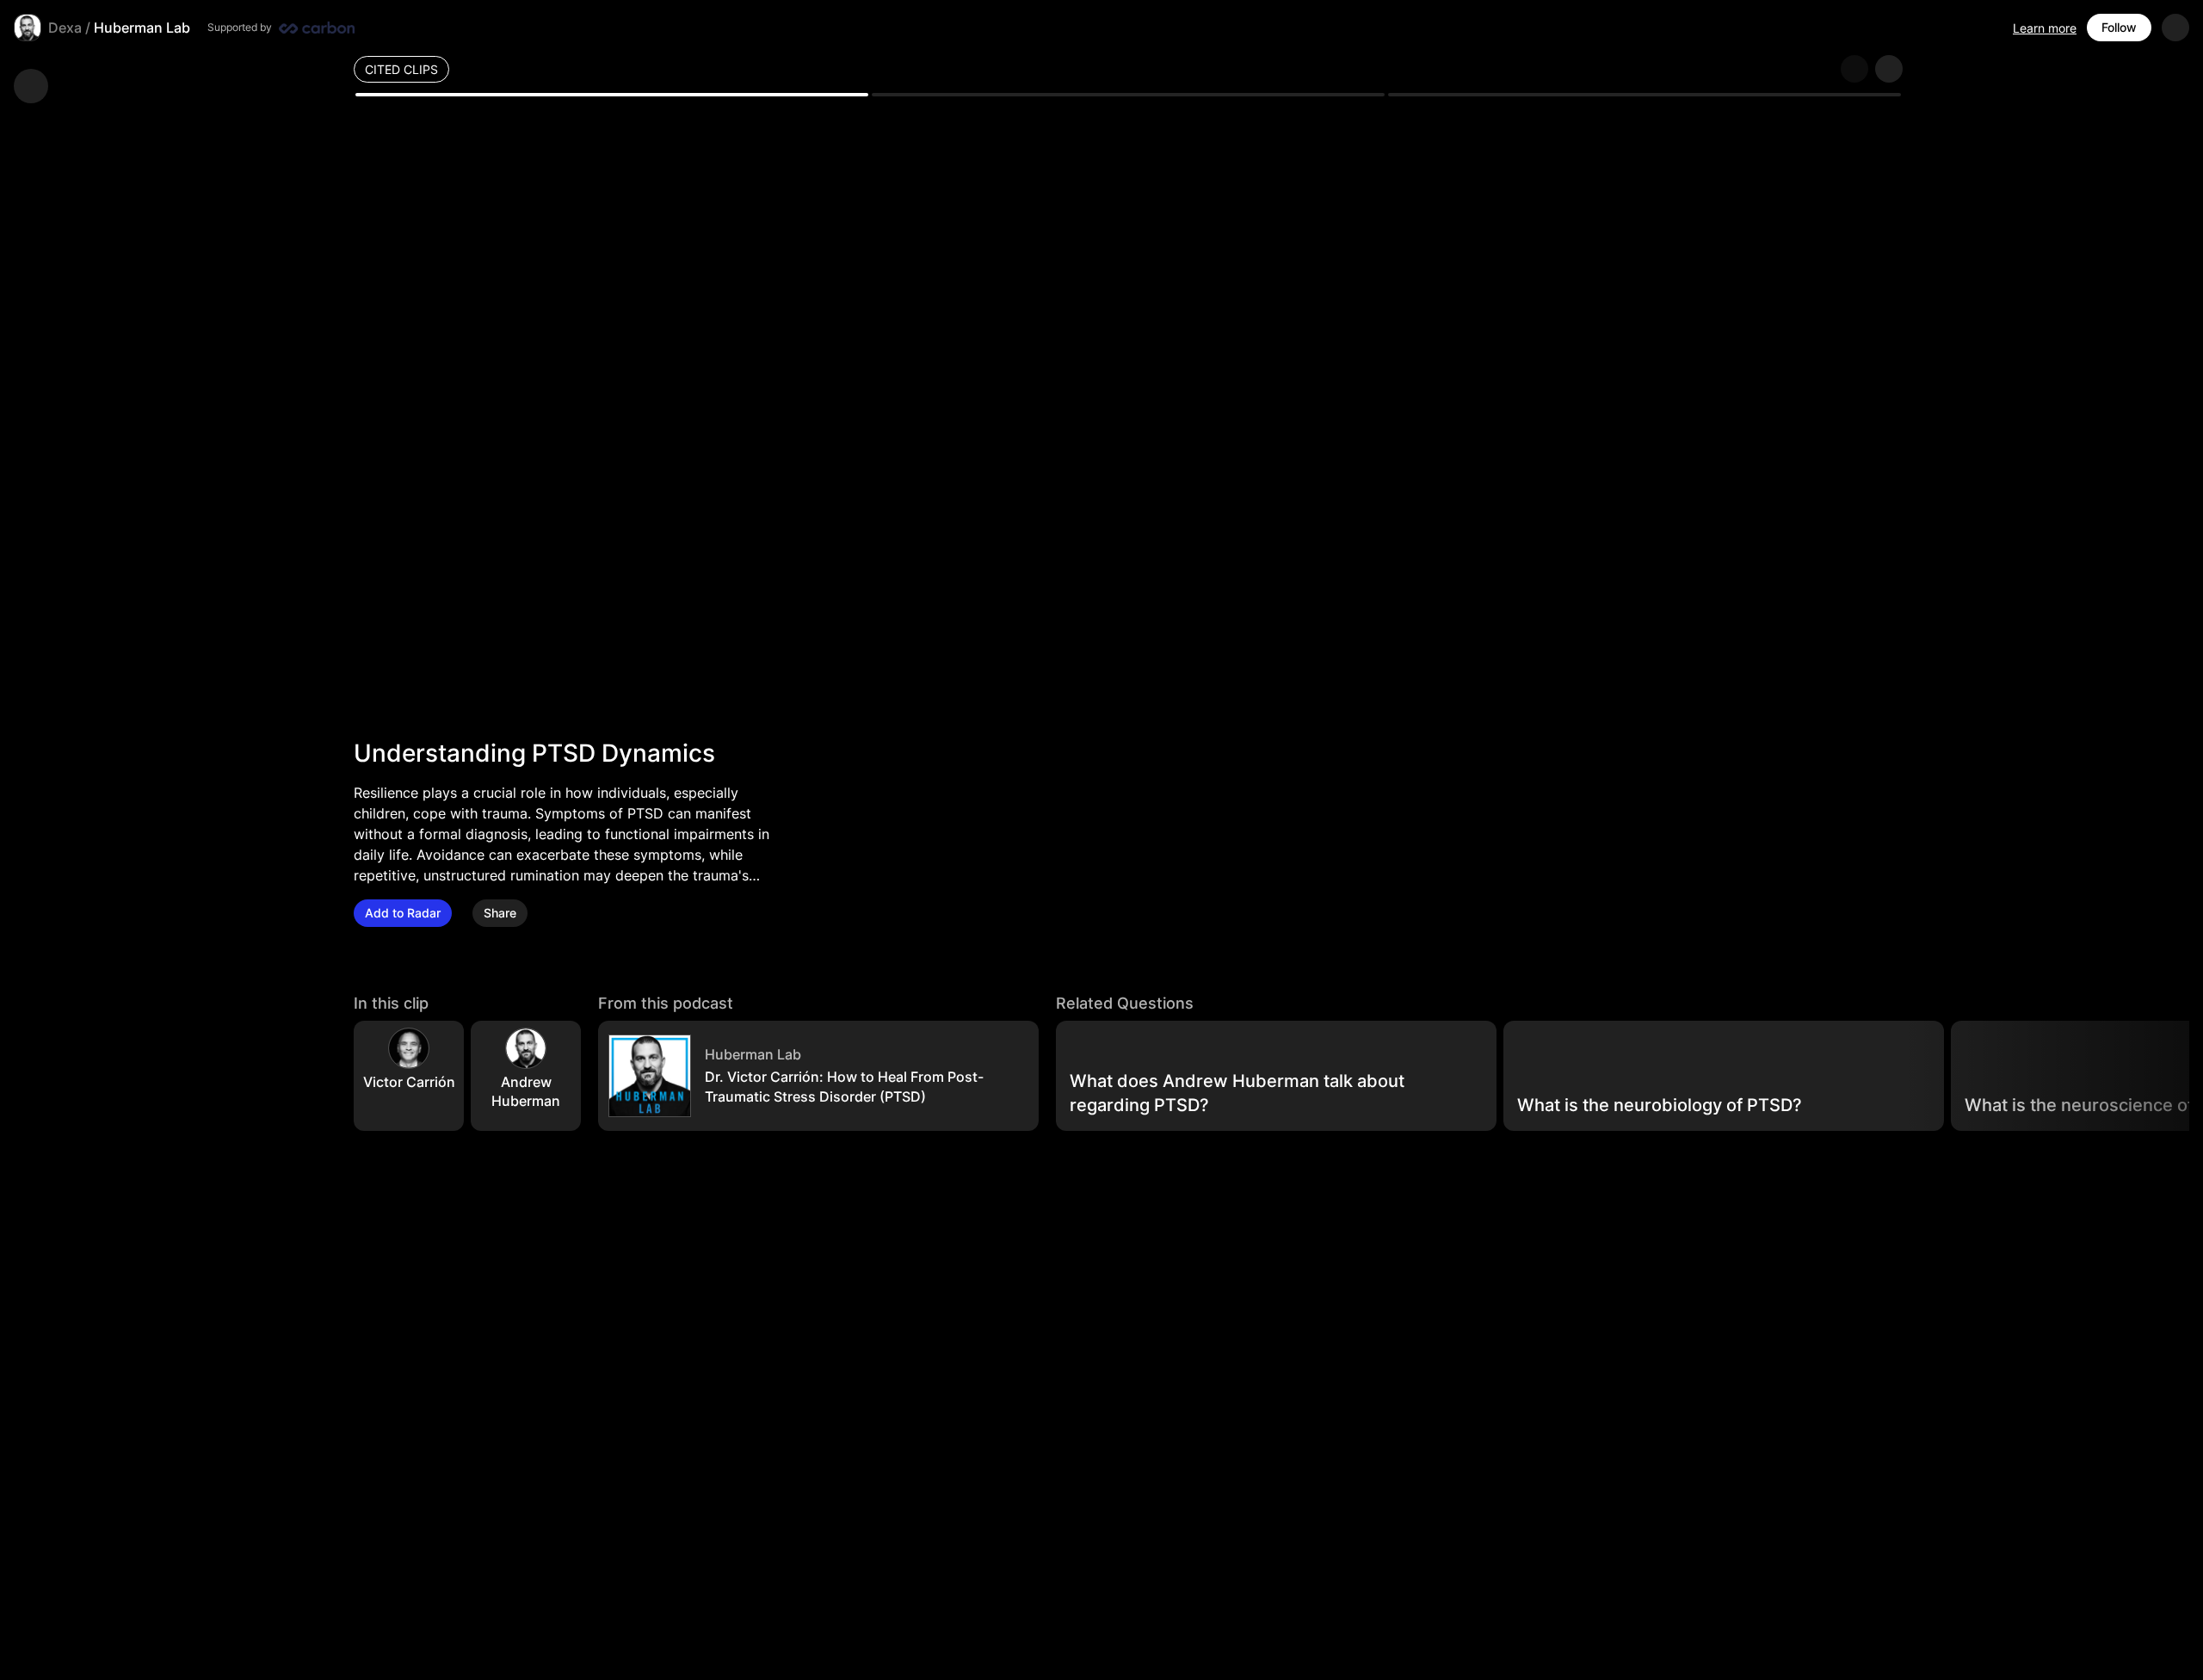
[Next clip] (1889, 69)
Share (500, 913)
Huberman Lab (142, 28)
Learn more (2045, 28)
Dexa (65, 28)
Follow (2119, 27)
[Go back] (31, 86)
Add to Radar (403, 913)
